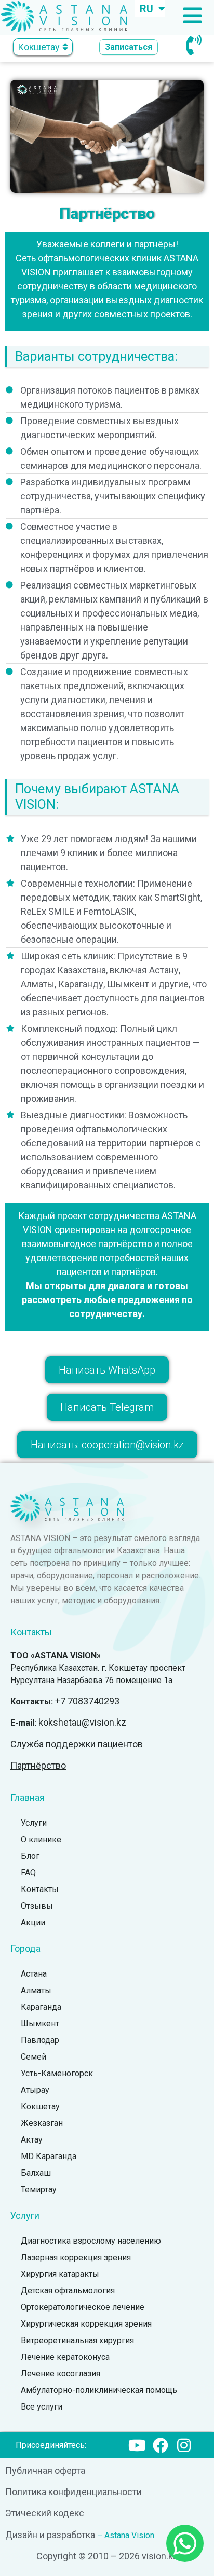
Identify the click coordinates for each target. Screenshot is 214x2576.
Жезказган (42, 2123)
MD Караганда (49, 2156)
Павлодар (40, 2040)
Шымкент (40, 2024)
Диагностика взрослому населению (91, 2241)
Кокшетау (40, 2106)
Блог (30, 1856)
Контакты (40, 1889)
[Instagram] (184, 2445)
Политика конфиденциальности (73, 2492)
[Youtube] (137, 2445)
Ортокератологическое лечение (83, 2307)
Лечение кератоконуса (65, 2357)
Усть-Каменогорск (57, 2073)
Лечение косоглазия (61, 2374)
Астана (34, 1974)
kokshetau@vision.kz (82, 1722)
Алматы (36, 1990)
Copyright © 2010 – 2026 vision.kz (107, 2556)
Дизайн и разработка (50, 2535)
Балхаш (36, 2173)
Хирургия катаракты (60, 2274)
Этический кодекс (45, 2513)
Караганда (41, 2007)
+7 (87, 1701)
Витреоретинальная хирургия (77, 2340)
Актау (32, 2140)
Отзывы (37, 1906)
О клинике (41, 1839)
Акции (33, 1922)
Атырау (35, 2090)
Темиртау (39, 2189)
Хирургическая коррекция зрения (86, 2324)
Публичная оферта (45, 2470)
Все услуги (42, 2407)
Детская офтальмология (68, 2291)
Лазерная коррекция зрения (76, 2257)
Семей (34, 2057)
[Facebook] (160, 2445)
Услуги (34, 1823)
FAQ (28, 1873)
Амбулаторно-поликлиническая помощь (99, 2390)
